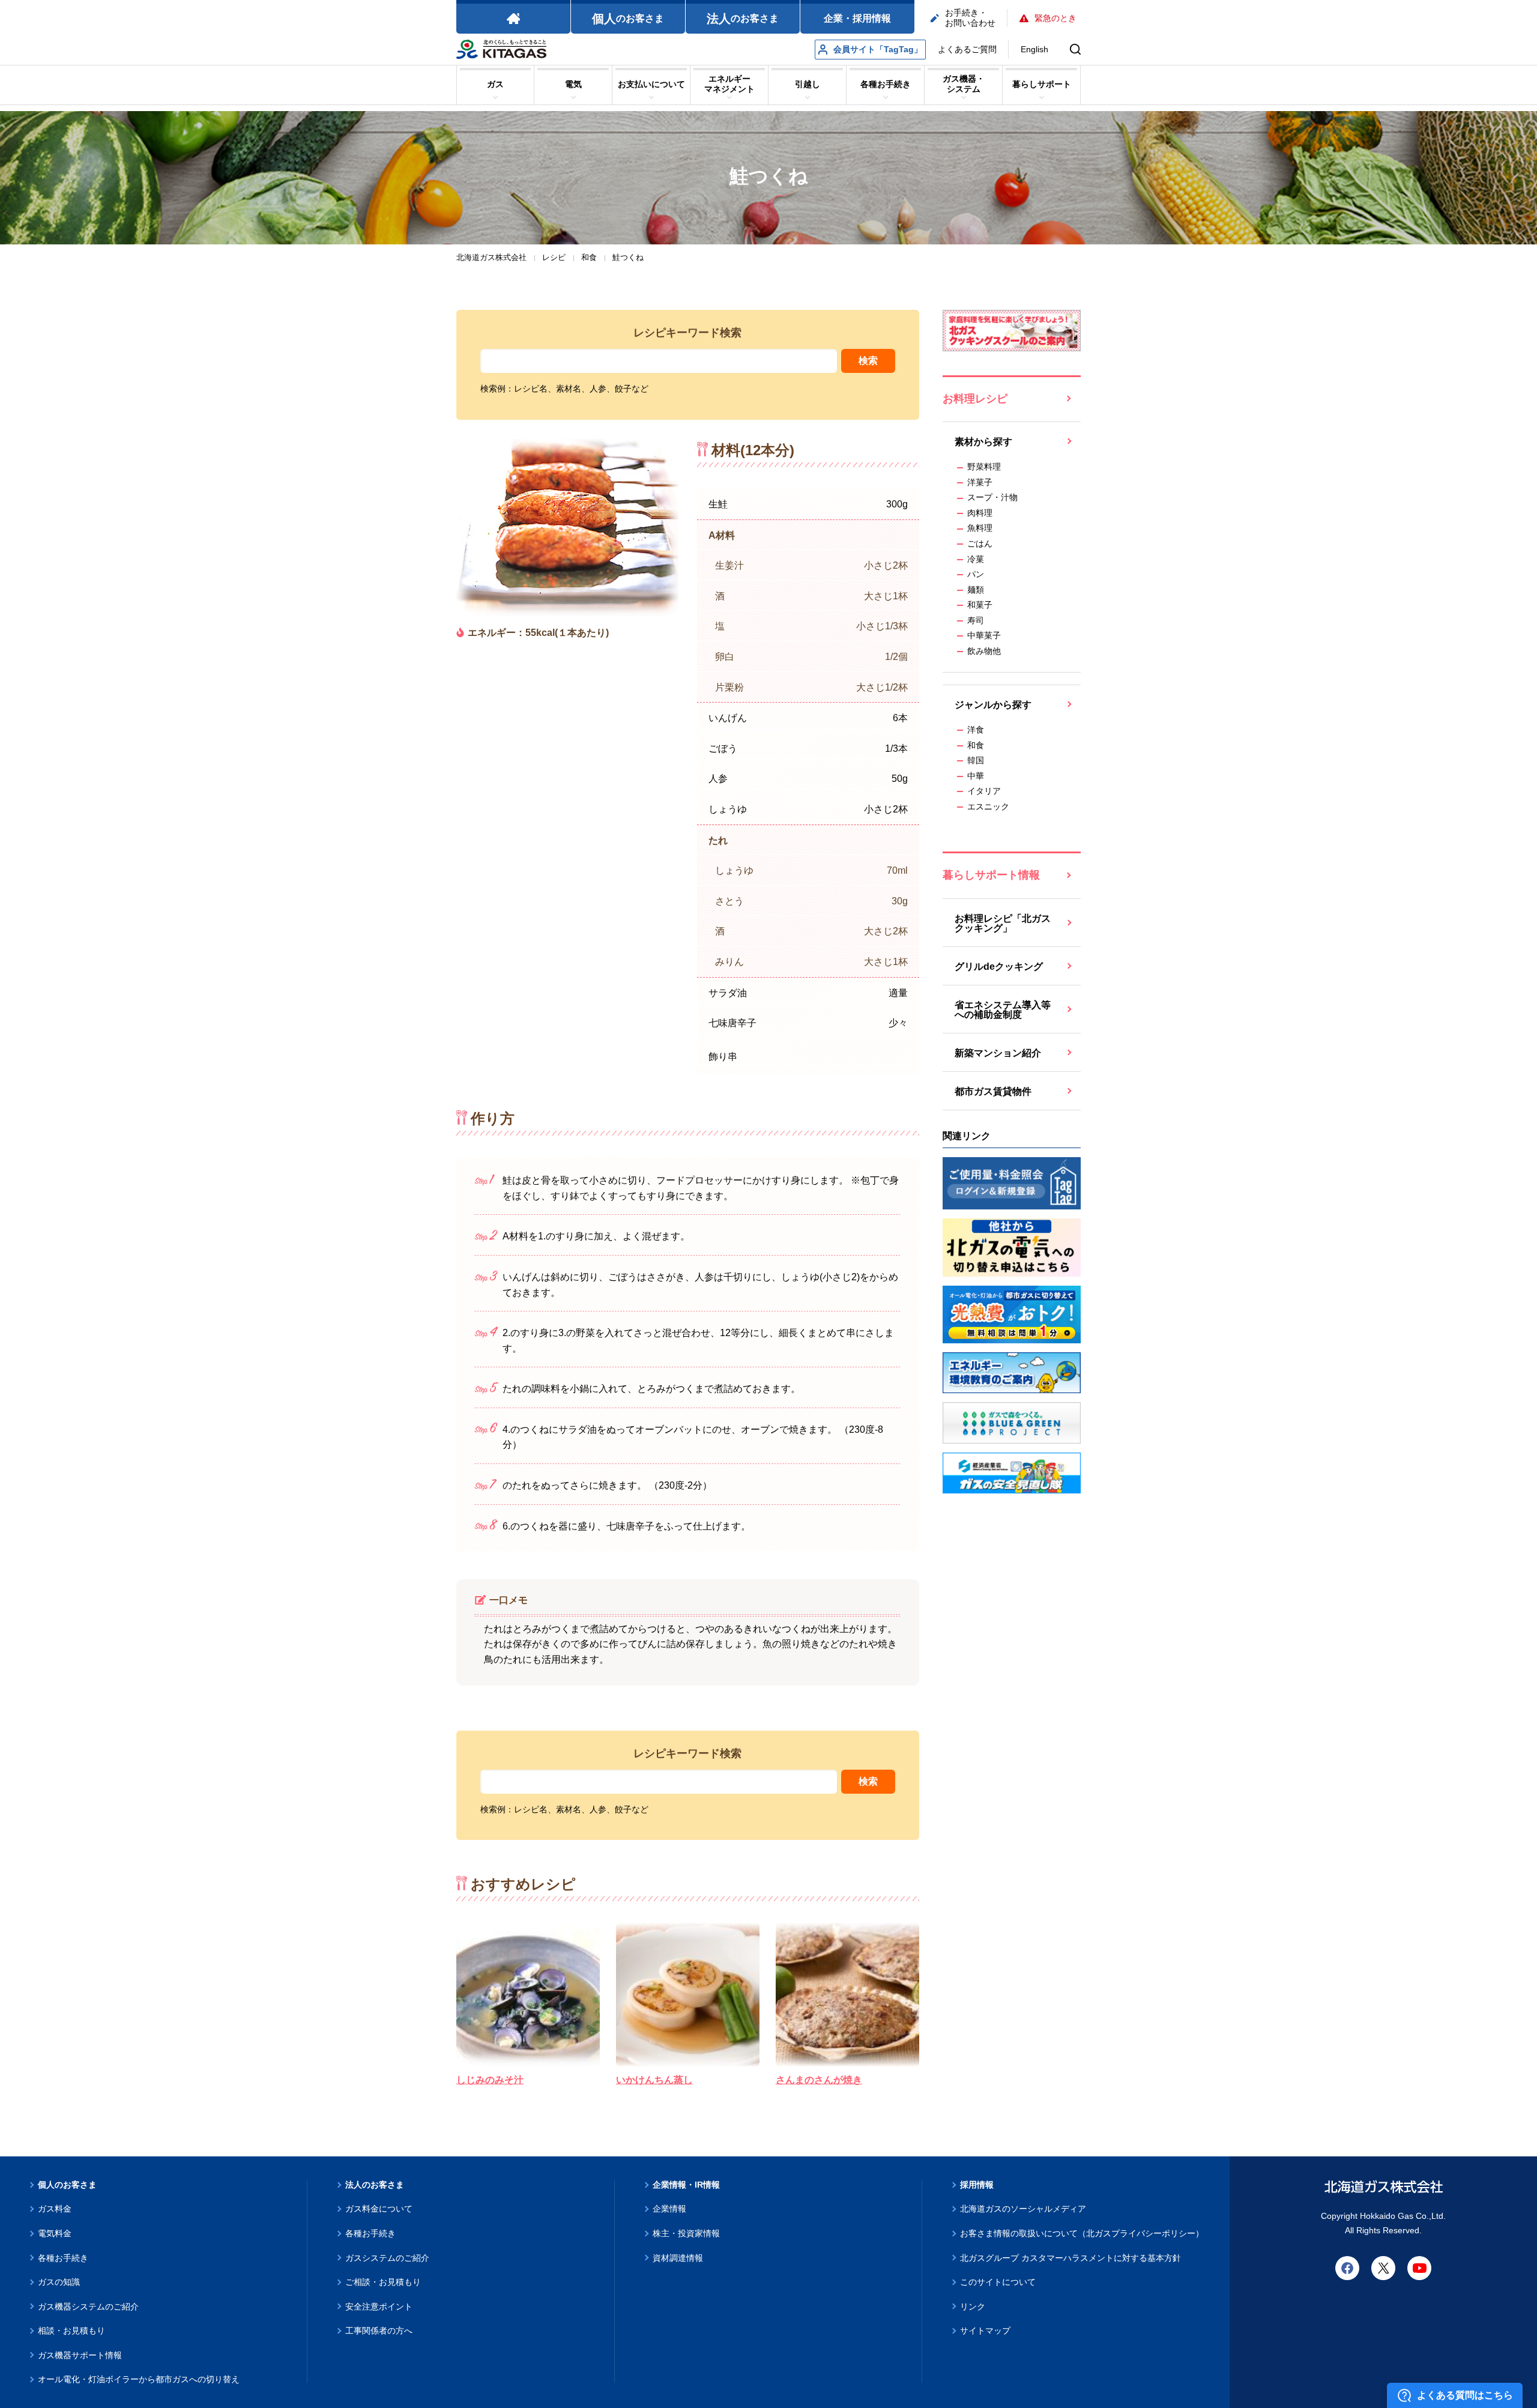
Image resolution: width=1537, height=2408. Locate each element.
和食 (976, 745)
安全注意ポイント (379, 2307)
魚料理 (980, 528)
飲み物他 (984, 651)
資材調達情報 (678, 2258)
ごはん (980, 543)
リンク (973, 2307)
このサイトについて (998, 2282)
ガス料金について (379, 2209)
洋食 (976, 730)
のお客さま (628, 19)
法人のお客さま (375, 2185)
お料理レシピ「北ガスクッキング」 (1003, 923)
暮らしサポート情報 (991, 875)
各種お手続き (63, 2258)
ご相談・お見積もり (383, 2282)
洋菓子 (980, 482)
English (1034, 49)
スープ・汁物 (992, 497)
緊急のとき (1055, 18)
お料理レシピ (975, 399)
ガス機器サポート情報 (80, 2355)
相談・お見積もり (71, 2331)
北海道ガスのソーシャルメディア (1023, 2209)
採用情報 (977, 2185)
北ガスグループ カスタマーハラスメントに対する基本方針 (1070, 2258)
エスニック (988, 806)
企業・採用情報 (857, 18)
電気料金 (55, 2233)
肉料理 (980, 513)
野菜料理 (984, 467)
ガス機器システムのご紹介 (88, 2307)
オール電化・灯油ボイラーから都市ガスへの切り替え (139, 2379)
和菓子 (980, 605)
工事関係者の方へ (379, 2331)
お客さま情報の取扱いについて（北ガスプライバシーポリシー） (1082, 2233)
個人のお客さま (67, 2185)
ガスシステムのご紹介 (387, 2258)
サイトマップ (985, 2331)
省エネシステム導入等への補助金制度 (1003, 1010)
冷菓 (976, 559)
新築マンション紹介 (998, 1053)
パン (976, 574)
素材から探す (983, 442)
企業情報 (669, 2209)
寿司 (976, 620)
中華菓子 (984, 635)
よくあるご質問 (967, 49)
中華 (976, 776)
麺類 (976, 590)
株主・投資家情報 (686, 2233)
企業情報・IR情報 (686, 2185)
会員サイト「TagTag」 (878, 49)
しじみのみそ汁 (490, 2080)
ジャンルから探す (993, 705)
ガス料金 (55, 2209)
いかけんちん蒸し (654, 2080)
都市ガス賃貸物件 (993, 1091)
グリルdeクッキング (999, 967)
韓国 (976, 760)
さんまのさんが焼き (819, 2080)
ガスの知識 (59, 2282)
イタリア (984, 791)
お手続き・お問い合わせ (970, 18)
